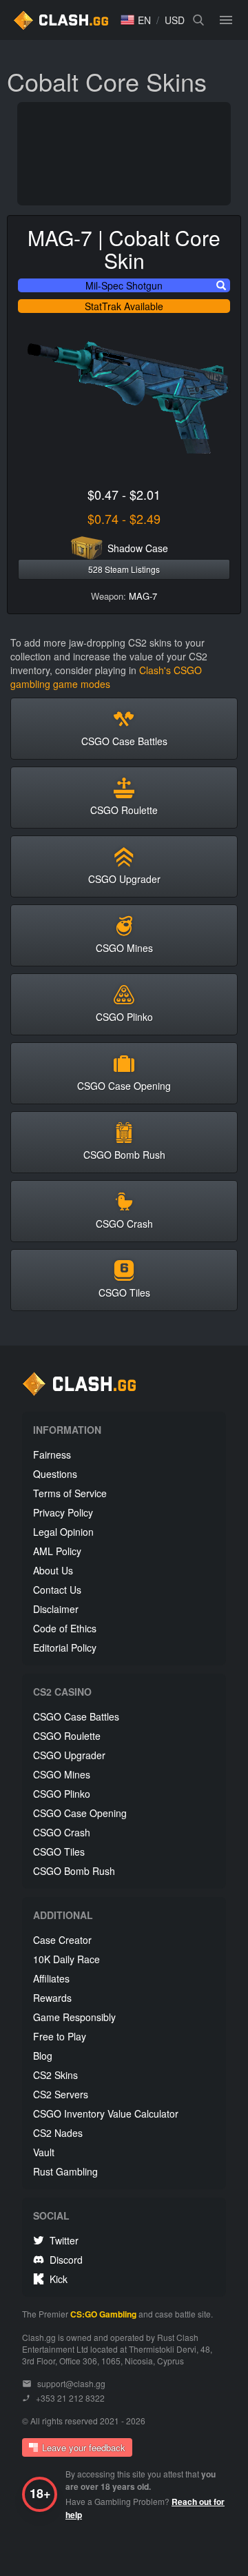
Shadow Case (138, 548)
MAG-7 (143, 596)
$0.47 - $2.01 (124, 494)
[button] (136, 20)
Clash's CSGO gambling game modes (106, 677)
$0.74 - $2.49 (124, 518)
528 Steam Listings (124, 569)
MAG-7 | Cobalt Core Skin (124, 249)
